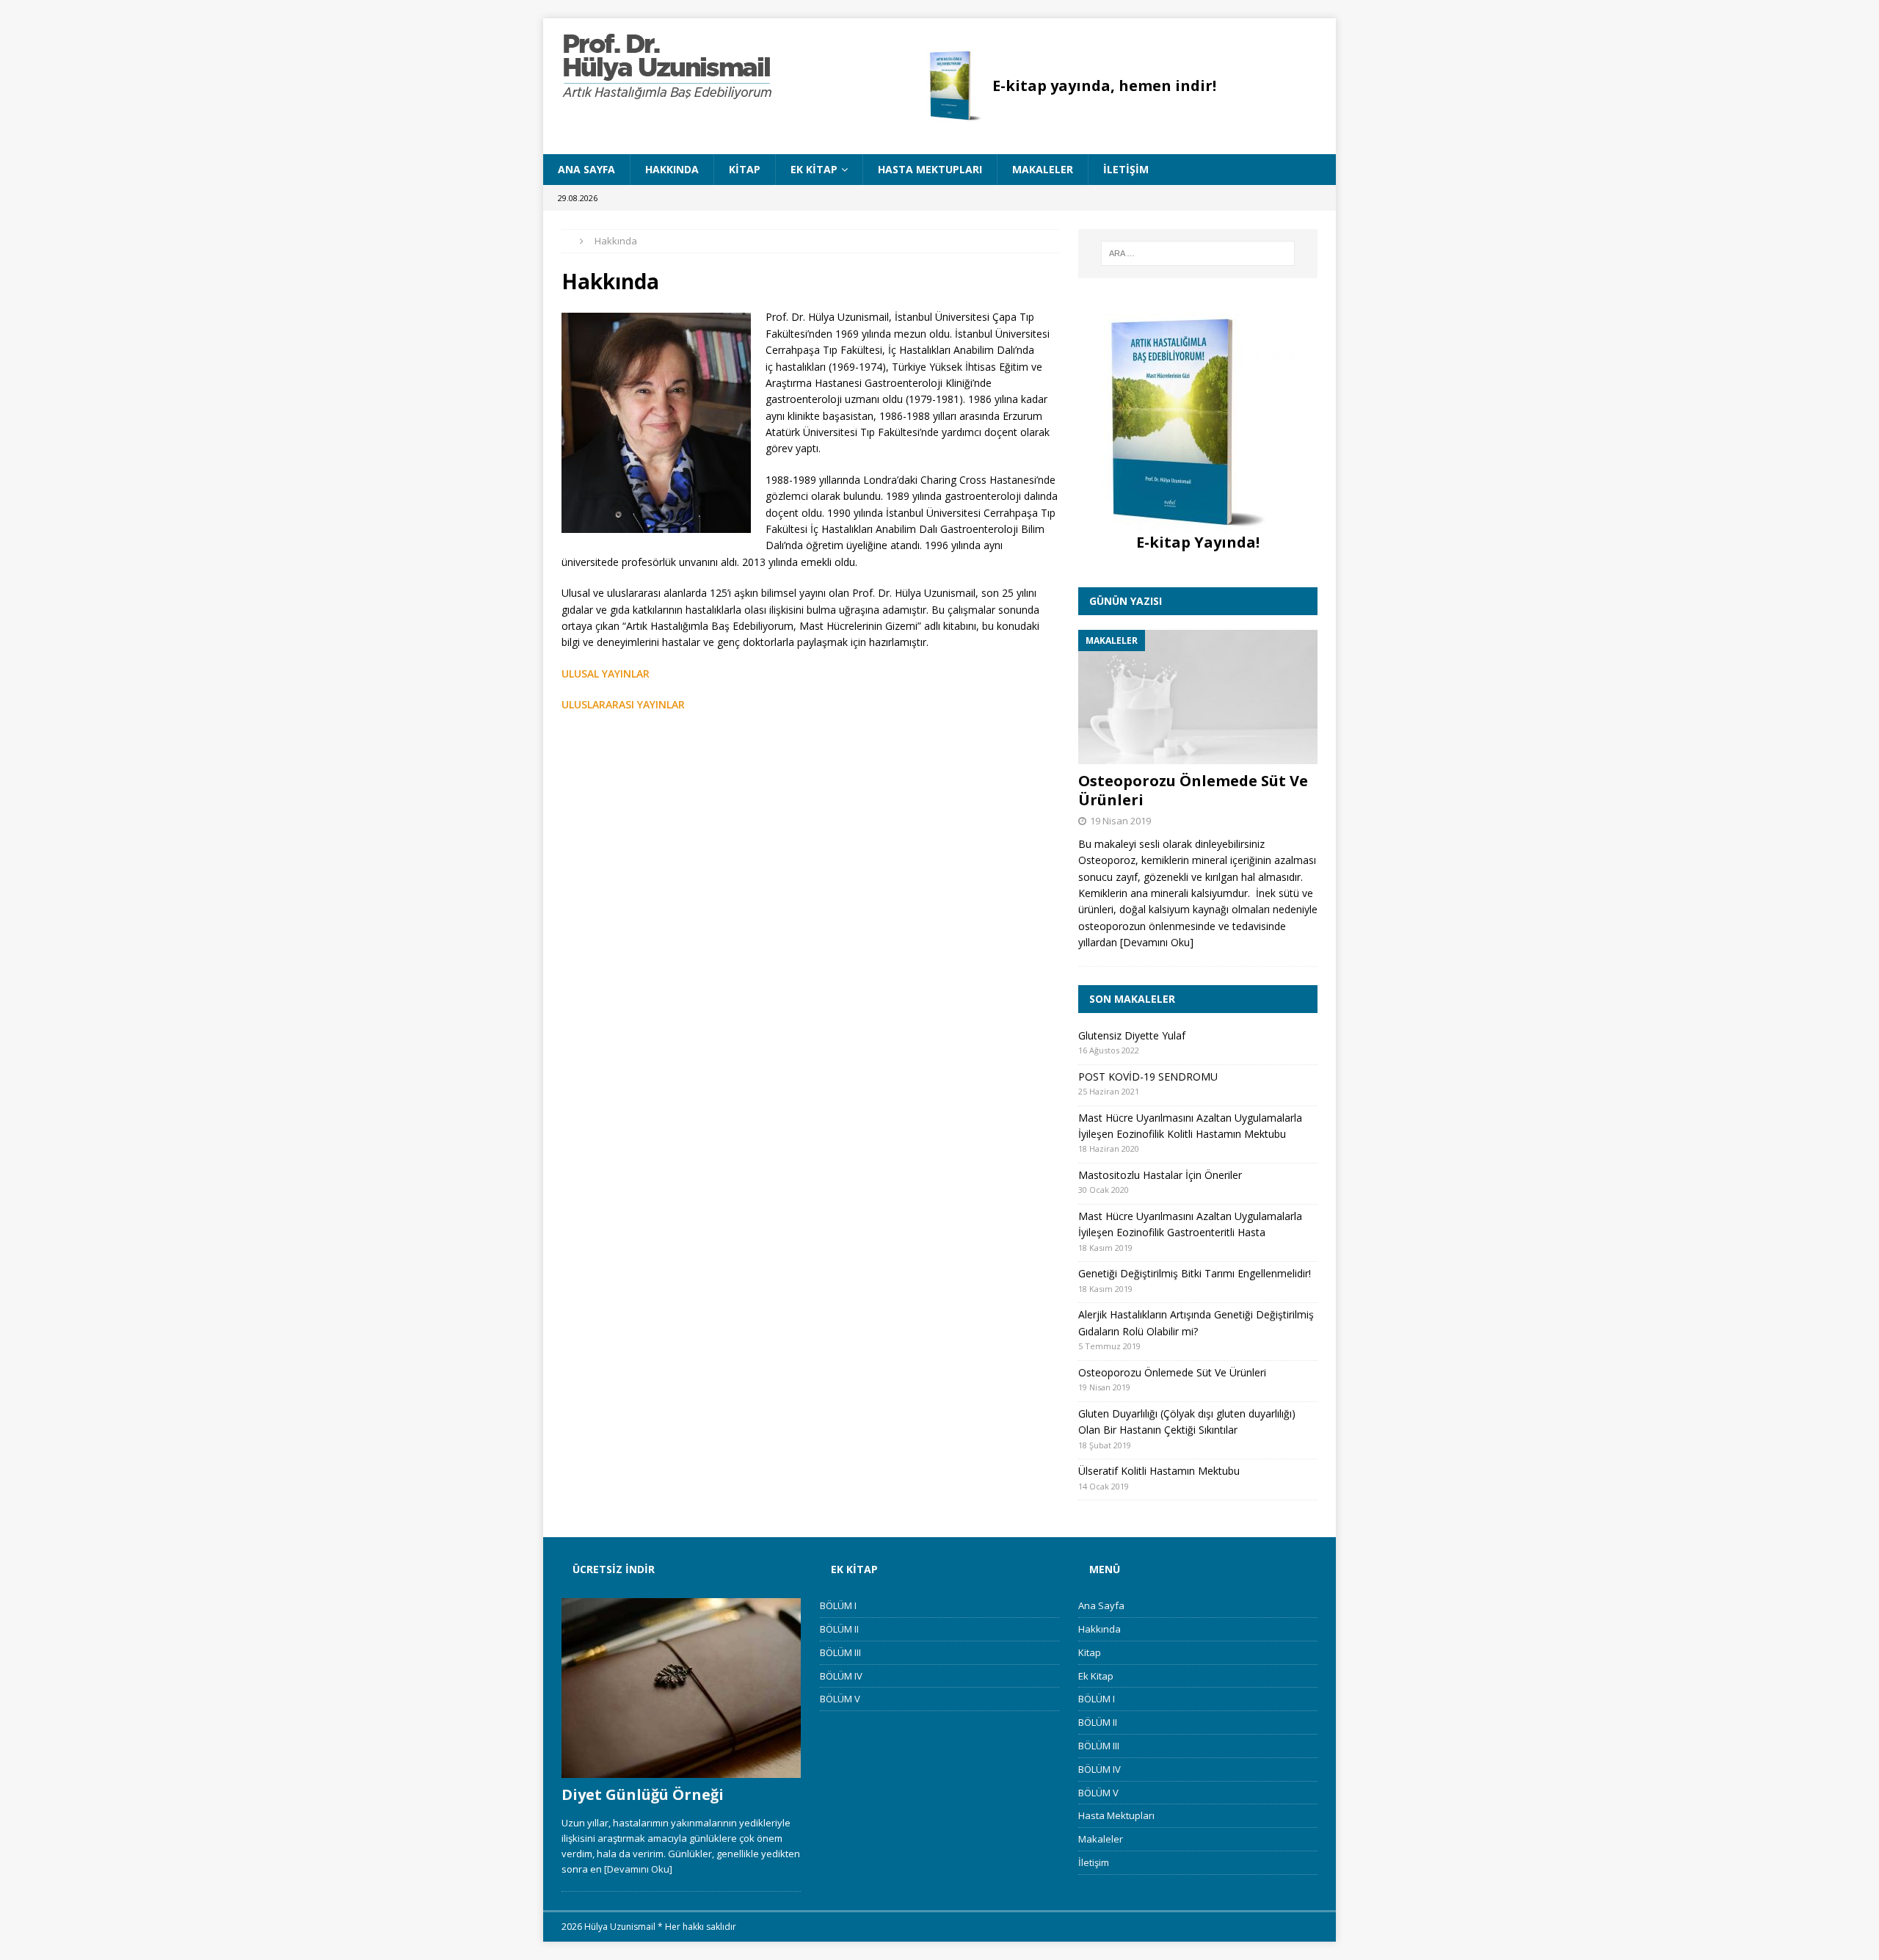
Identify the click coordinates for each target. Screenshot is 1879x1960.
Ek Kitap (814, 169)
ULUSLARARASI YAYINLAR (623, 704)
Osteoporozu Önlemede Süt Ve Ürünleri (1193, 790)
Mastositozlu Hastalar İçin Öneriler (1160, 1175)
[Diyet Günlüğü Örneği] (681, 1688)
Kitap (745, 169)
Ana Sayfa (586, 169)
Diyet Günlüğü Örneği (643, 1794)
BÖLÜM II (839, 1629)
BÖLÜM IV (841, 1676)
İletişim (1126, 169)
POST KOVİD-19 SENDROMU (1148, 1077)
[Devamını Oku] (1157, 942)
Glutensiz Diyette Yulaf (1132, 1035)
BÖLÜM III (840, 1652)
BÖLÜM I (838, 1605)
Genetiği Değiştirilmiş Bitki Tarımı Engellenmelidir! (1195, 1273)
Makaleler (1043, 169)
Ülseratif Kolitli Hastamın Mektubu (1159, 1471)
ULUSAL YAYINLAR (606, 674)
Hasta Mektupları (930, 169)
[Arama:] (1198, 253)
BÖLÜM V (840, 1699)
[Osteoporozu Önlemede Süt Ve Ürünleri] (1198, 697)
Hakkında (672, 169)
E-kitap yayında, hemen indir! (1104, 86)
